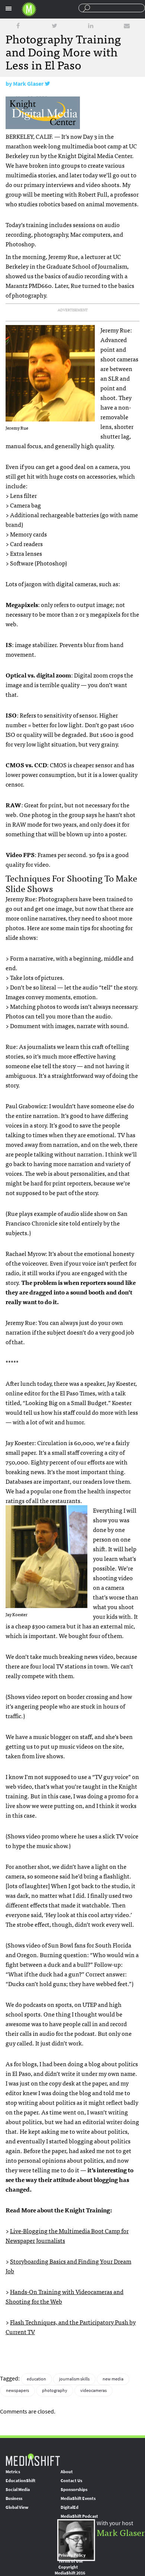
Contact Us (71, 2481)
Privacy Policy (72, 2555)
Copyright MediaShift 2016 (70, 2570)
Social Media (18, 2490)
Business (14, 2498)
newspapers (17, 2390)
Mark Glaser (28, 84)
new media (113, 2379)
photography (55, 2390)
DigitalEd (70, 2507)
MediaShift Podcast (79, 2516)
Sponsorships (74, 2490)
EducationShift (20, 2481)
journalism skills (74, 2379)
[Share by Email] (127, 26)
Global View (17, 2507)
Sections (9, 9)
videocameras (94, 2390)
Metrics (13, 2472)
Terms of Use (71, 2561)
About (67, 2472)
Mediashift (29, 9)
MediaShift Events (78, 2498)
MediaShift (33, 2459)
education (36, 2379)
